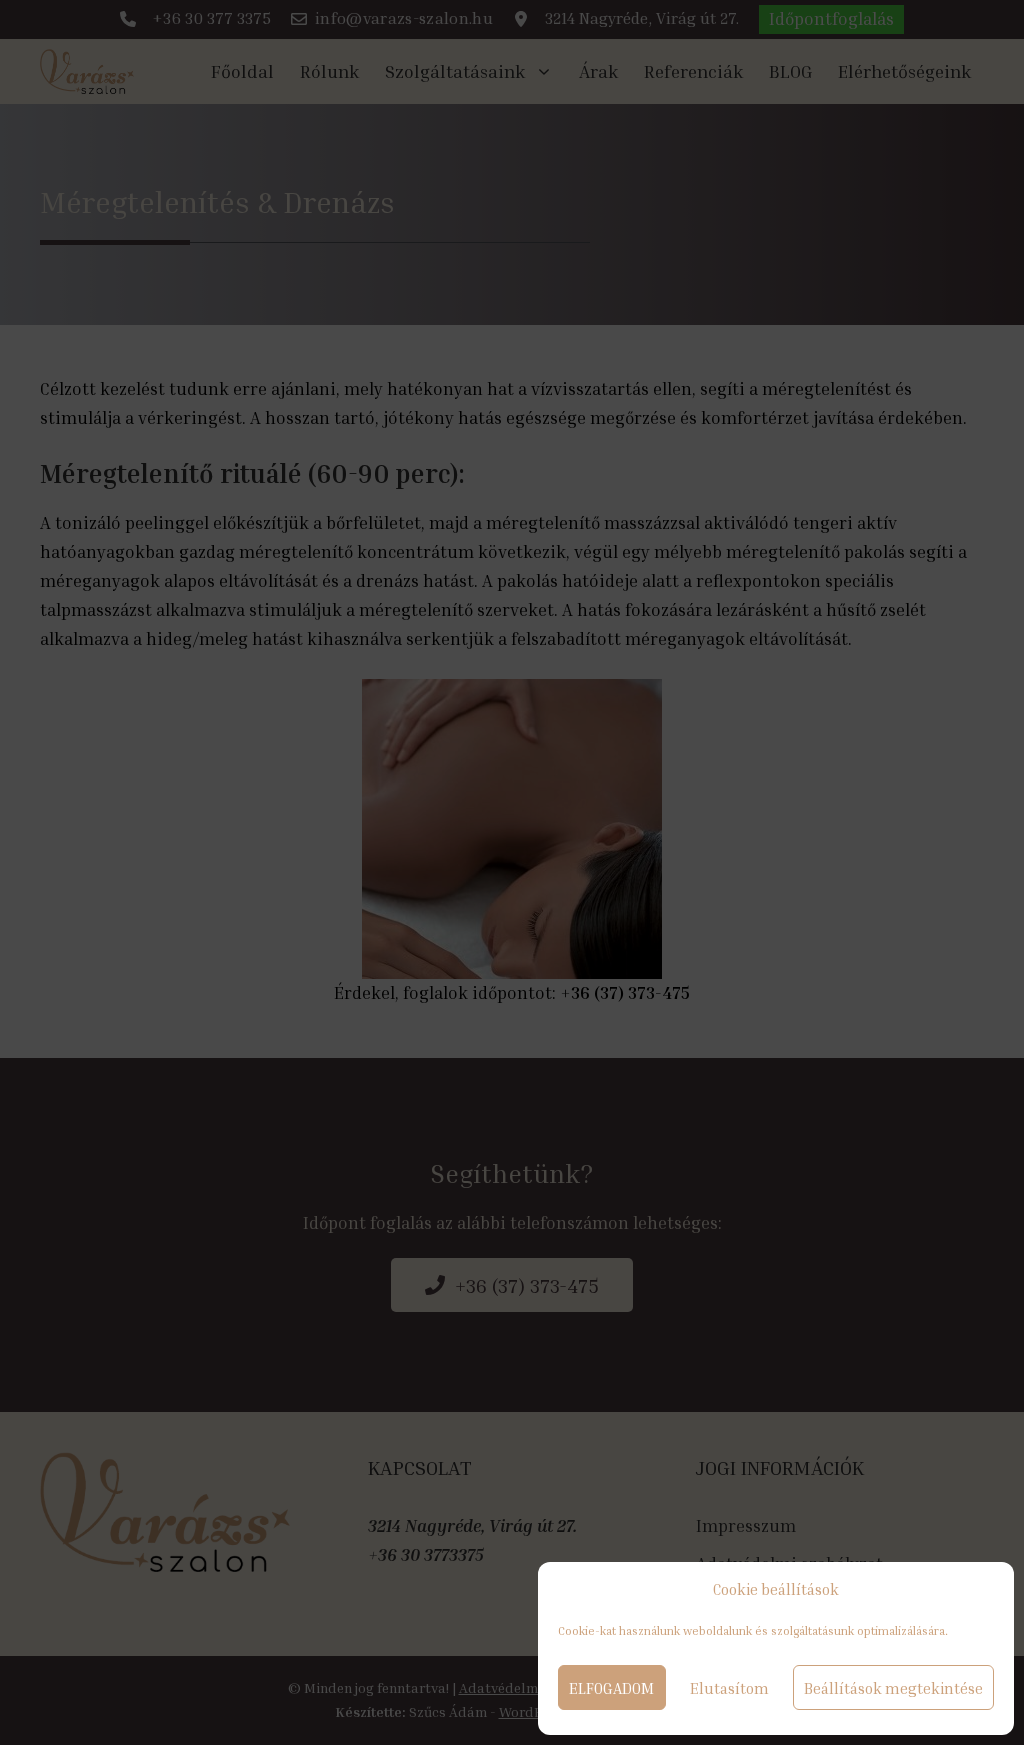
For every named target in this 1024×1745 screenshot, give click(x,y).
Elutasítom (729, 1688)
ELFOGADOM (611, 1688)
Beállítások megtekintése (893, 1688)
